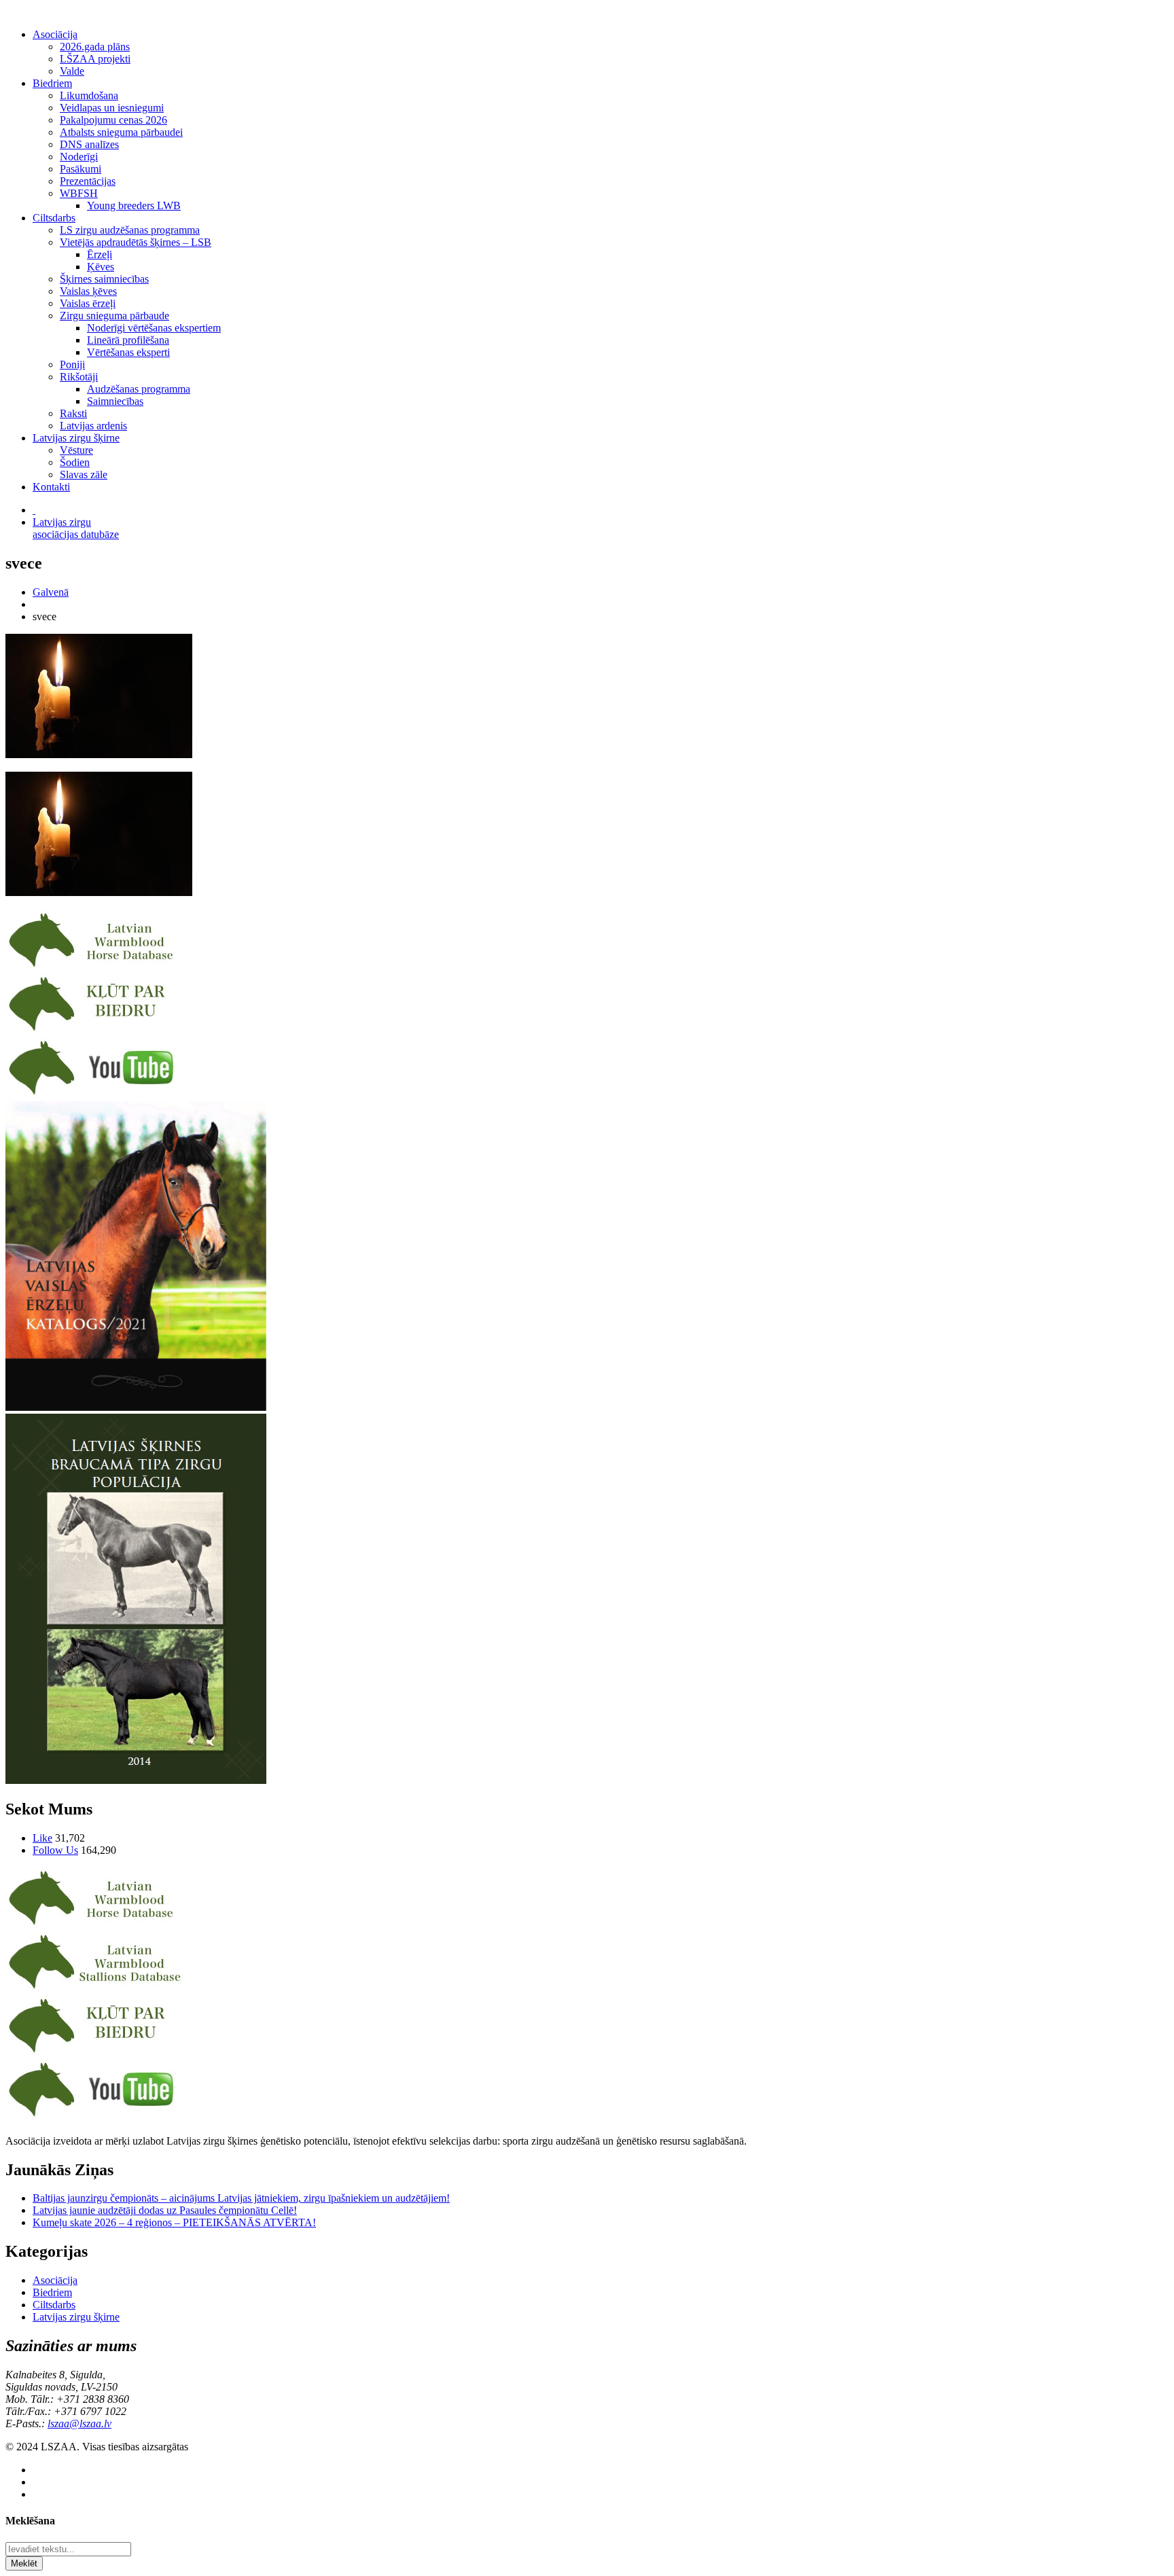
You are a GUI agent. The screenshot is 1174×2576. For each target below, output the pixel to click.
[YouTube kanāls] (95, 1095)
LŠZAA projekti (95, 59)
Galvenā (51, 592)
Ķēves (101, 267)
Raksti (73, 413)
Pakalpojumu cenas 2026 (113, 120)
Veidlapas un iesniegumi (112, 108)
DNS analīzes (89, 144)
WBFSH (79, 193)
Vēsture (76, 450)
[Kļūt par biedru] (95, 1031)
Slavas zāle (84, 475)
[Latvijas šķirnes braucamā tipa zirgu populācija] (136, 1780)
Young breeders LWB (134, 205)
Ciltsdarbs (54, 218)
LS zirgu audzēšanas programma (130, 230)
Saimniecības (115, 401)
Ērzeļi (100, 254)
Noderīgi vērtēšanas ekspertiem (154, 328)
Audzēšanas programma (139, 389)
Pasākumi (81, 169)
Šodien (75, 462)
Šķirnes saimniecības (104, 279)
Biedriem (52, 83)
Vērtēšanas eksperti (128, 352)
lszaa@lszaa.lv (79, 2423)
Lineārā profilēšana (128, 340)
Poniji (72, 364)
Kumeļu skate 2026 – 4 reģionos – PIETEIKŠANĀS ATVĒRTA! (174, 2222)
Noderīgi (79, 157)
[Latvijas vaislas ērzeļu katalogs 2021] (136, 1407)
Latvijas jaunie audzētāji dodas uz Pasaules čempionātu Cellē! (165, 2210)
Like (42, 1838)
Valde (72, 71)
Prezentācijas (88, 181)
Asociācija (55, 34)
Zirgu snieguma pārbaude (114, 316)
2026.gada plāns (95, 47)
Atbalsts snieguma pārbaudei (121, 132)
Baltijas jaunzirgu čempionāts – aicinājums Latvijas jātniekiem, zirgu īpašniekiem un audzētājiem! (241, 2198)
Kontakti (51, 487)
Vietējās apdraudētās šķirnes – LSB (136, 242)
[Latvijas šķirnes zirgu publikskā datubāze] (95, 967)
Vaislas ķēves (88, 291)
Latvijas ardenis (93, 426)
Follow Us (55, 1850)
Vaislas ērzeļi (88, 303)
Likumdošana (89, 95)
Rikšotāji (79, 377)
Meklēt (24, 2563)
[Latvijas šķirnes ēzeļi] (95, 1989)
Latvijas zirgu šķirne (76, 438)
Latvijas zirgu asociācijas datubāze (76, 528)
